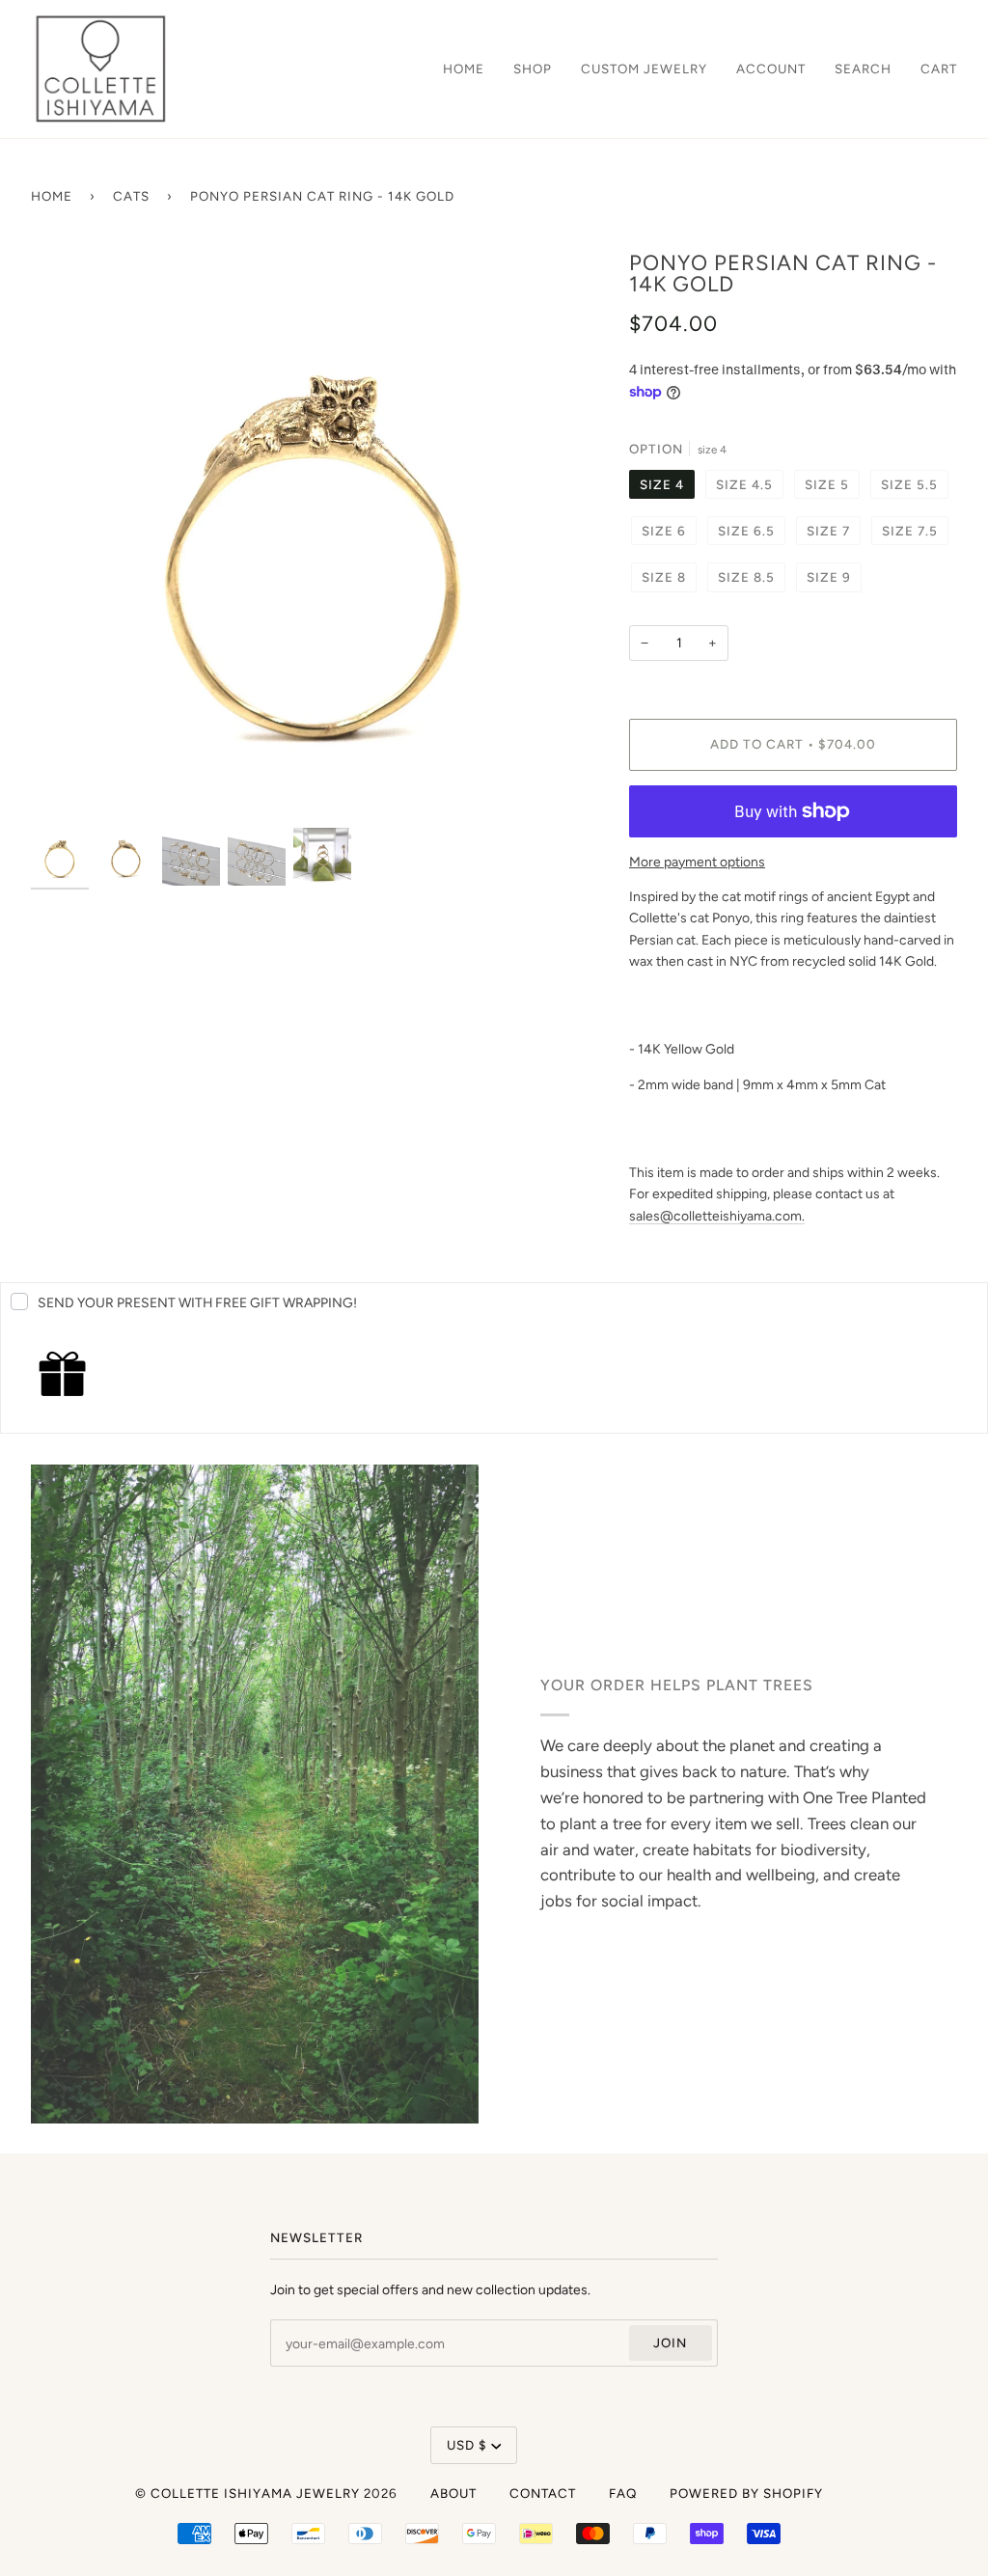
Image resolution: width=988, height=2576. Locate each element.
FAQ (623, 2493)
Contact (543, 2493)
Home (52, 196)
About (453, 2493)
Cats (131, 196)
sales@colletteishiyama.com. (717, 1216)
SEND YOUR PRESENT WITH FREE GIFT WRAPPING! (197, 1302)
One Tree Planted (864, 1796)
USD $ (467, 2445)
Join (670, 2343)
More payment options (697, 862)
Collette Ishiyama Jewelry (255, 2493)
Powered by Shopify (746, 2493)
